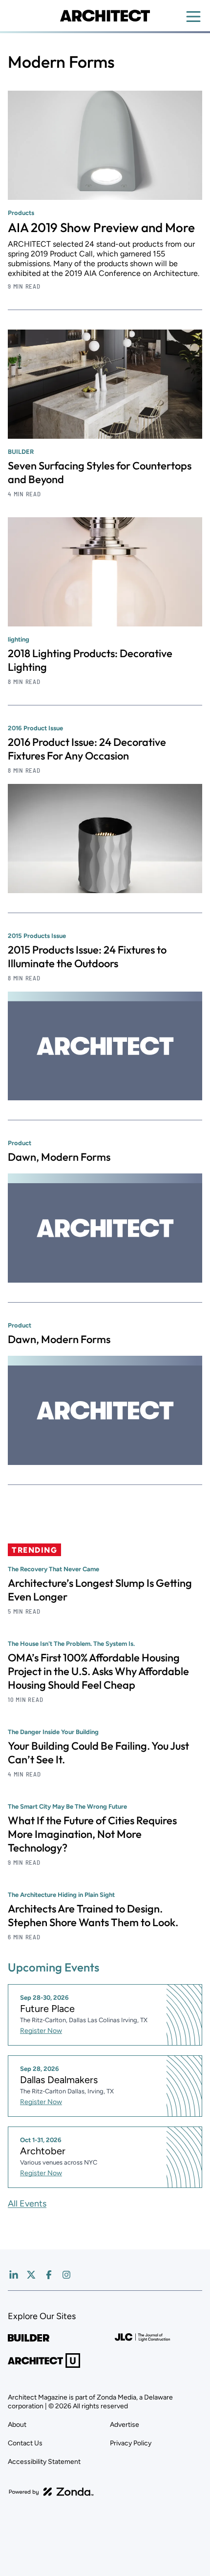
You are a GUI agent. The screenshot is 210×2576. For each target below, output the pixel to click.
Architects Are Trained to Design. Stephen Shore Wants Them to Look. (93, 1915)
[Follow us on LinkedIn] (14, 2275)
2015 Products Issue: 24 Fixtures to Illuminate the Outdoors (87, 956)
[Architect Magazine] (105, 16)
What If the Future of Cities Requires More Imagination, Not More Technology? (92, 1834)
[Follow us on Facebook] (49, 2275)
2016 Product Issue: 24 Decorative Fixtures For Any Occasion (87, 749)
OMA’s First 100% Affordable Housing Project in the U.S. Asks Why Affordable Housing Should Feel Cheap (98, 1671)
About (17, 2425)
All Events (27, 2204)
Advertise (125, 2425)
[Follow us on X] (31, 2275)
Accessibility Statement (44, 2462)
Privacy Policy (131, 2443)
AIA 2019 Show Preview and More (101, 227)
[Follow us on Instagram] (66, 2275)
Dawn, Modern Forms (59, 1157)
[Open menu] (193, 17)
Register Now (41, 2031)
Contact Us (25, 2443)
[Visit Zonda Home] (51, 2492)
